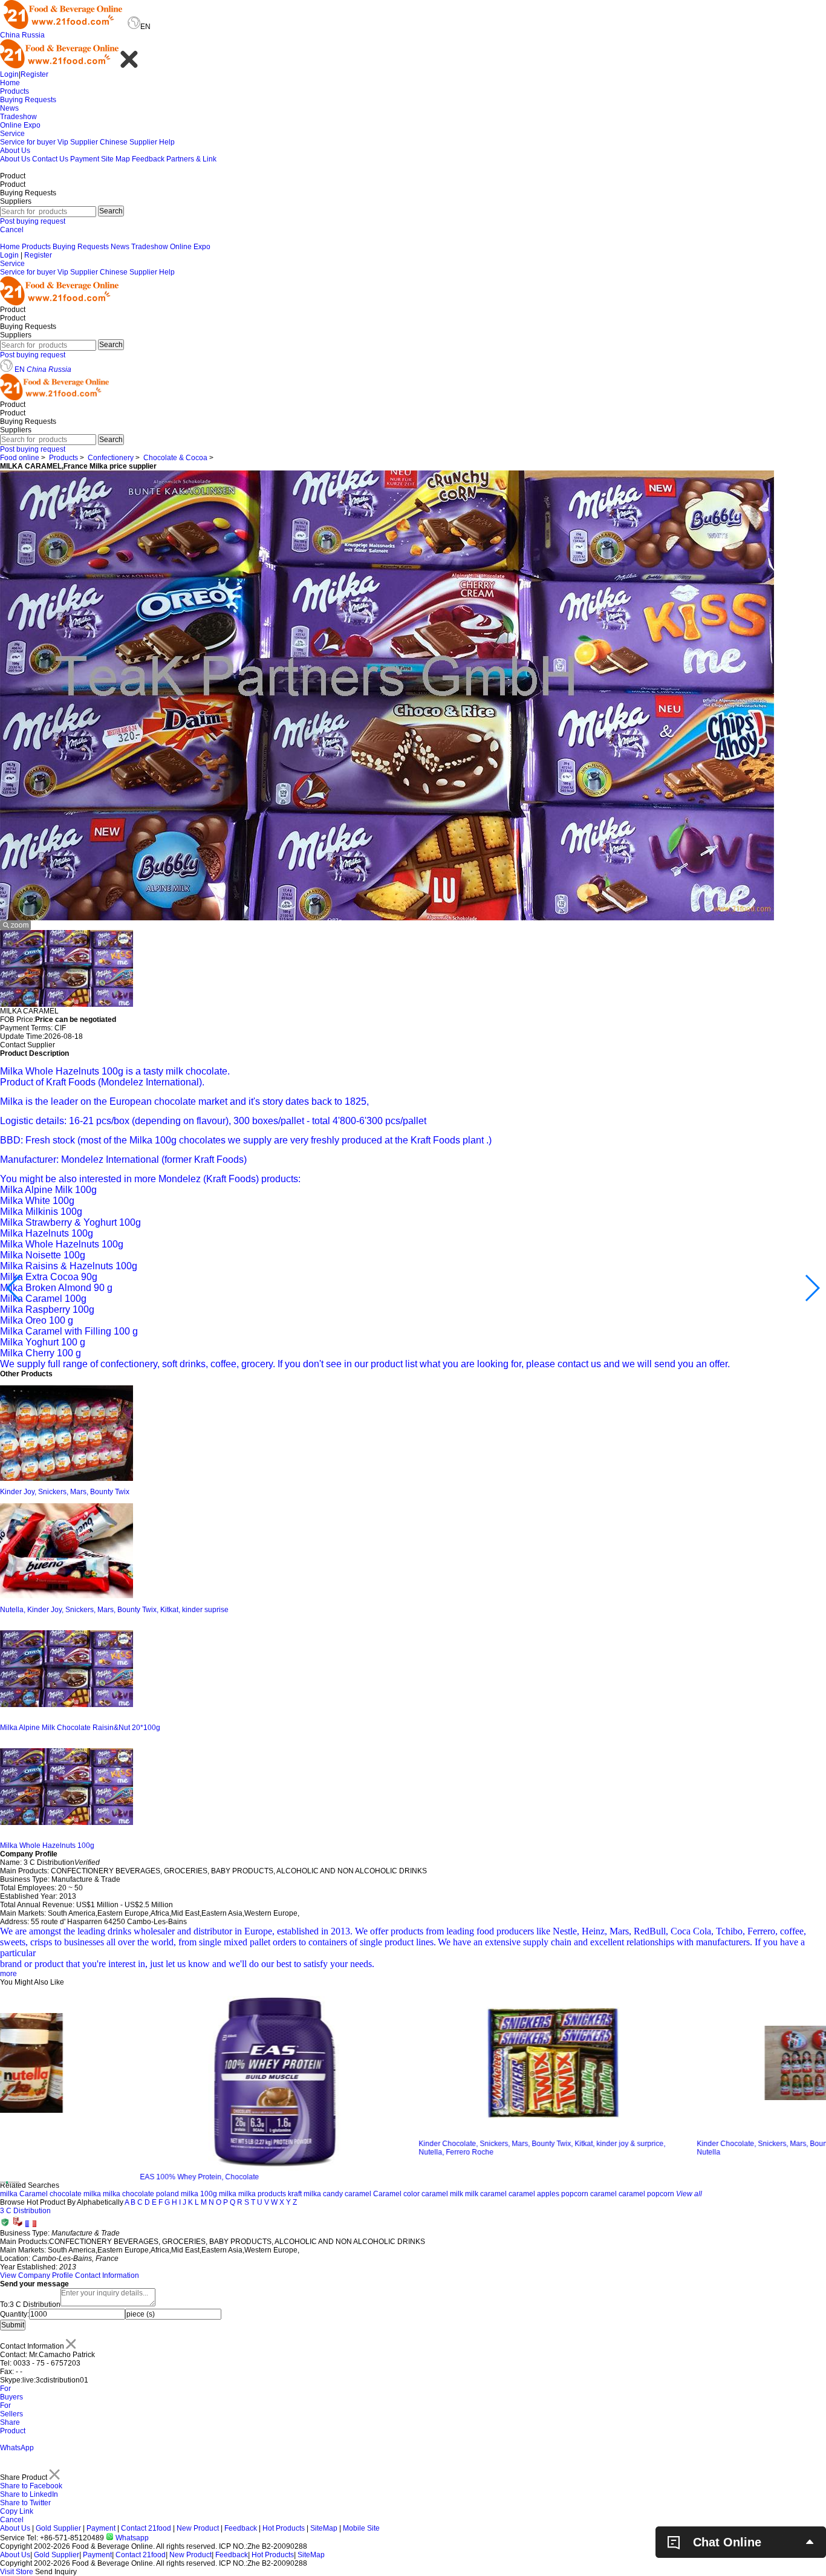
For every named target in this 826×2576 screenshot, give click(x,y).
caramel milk (442, 2194)
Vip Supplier (78, 142)
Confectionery (111, 458)
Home (10, 83)
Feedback (148, 159)
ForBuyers (11, 2393)
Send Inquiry (56, 2572)
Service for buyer (28, 142)
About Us (15, 151)
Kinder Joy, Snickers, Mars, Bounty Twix (65, 1492)
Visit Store (17, 2572)
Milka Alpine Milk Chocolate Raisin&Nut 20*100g (80, 1728)
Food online (20, 458)
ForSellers (11, 2410)
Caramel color (396, 2194)
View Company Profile (37, 2275)
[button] (14, 1288)
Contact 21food (146, 2528)
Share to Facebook (31, 2486)
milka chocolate (128, 2194)
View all (689, 2194)
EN (20, 369)
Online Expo (20, 125)
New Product (198, 2528)
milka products (262, 2194)
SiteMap (324, 2528)
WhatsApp (17, 2448)
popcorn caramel (589, 2194)
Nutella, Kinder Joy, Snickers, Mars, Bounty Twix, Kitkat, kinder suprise (114, 1610)
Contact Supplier (28, 1045)
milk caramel (486, 2194)
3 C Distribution (25, 2211)
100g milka (218, 2194)
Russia (33, 35)
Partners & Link (191, 159)
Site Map (115, 159)
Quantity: (15, 2314)
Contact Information (107, 2275)
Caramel (34, 2194)
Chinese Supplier (128, 142)
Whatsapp (131, 2538)
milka (9, 2194)
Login (9, 74)
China (10, 35)
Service (12, 134)
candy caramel (347, 2194)
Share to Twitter (25, 2503)
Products (15, 91)
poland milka (177, 2194)
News (9, 108)
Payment (85, 159)
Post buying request (33, 221)
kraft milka (304, 2194)
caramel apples (534, 2194)
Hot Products (284, 2528)
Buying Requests (28, 100)
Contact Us (50, 159)
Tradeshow (18, 117)
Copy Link (17, 2511)
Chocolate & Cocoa (175, 458)
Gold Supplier (58, 2528)
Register (34, 74)
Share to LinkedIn (29, 2494)
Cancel (12, 230)
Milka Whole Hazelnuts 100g (47, 1846)
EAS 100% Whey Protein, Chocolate (60, 2177)
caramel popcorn (646, 2194)
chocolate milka (75, 2194)
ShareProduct (13, 2427)
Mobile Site (361, 2528)
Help (167, 142)
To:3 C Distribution (30, 2304)
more (8, 1974)
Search (111, 211)
